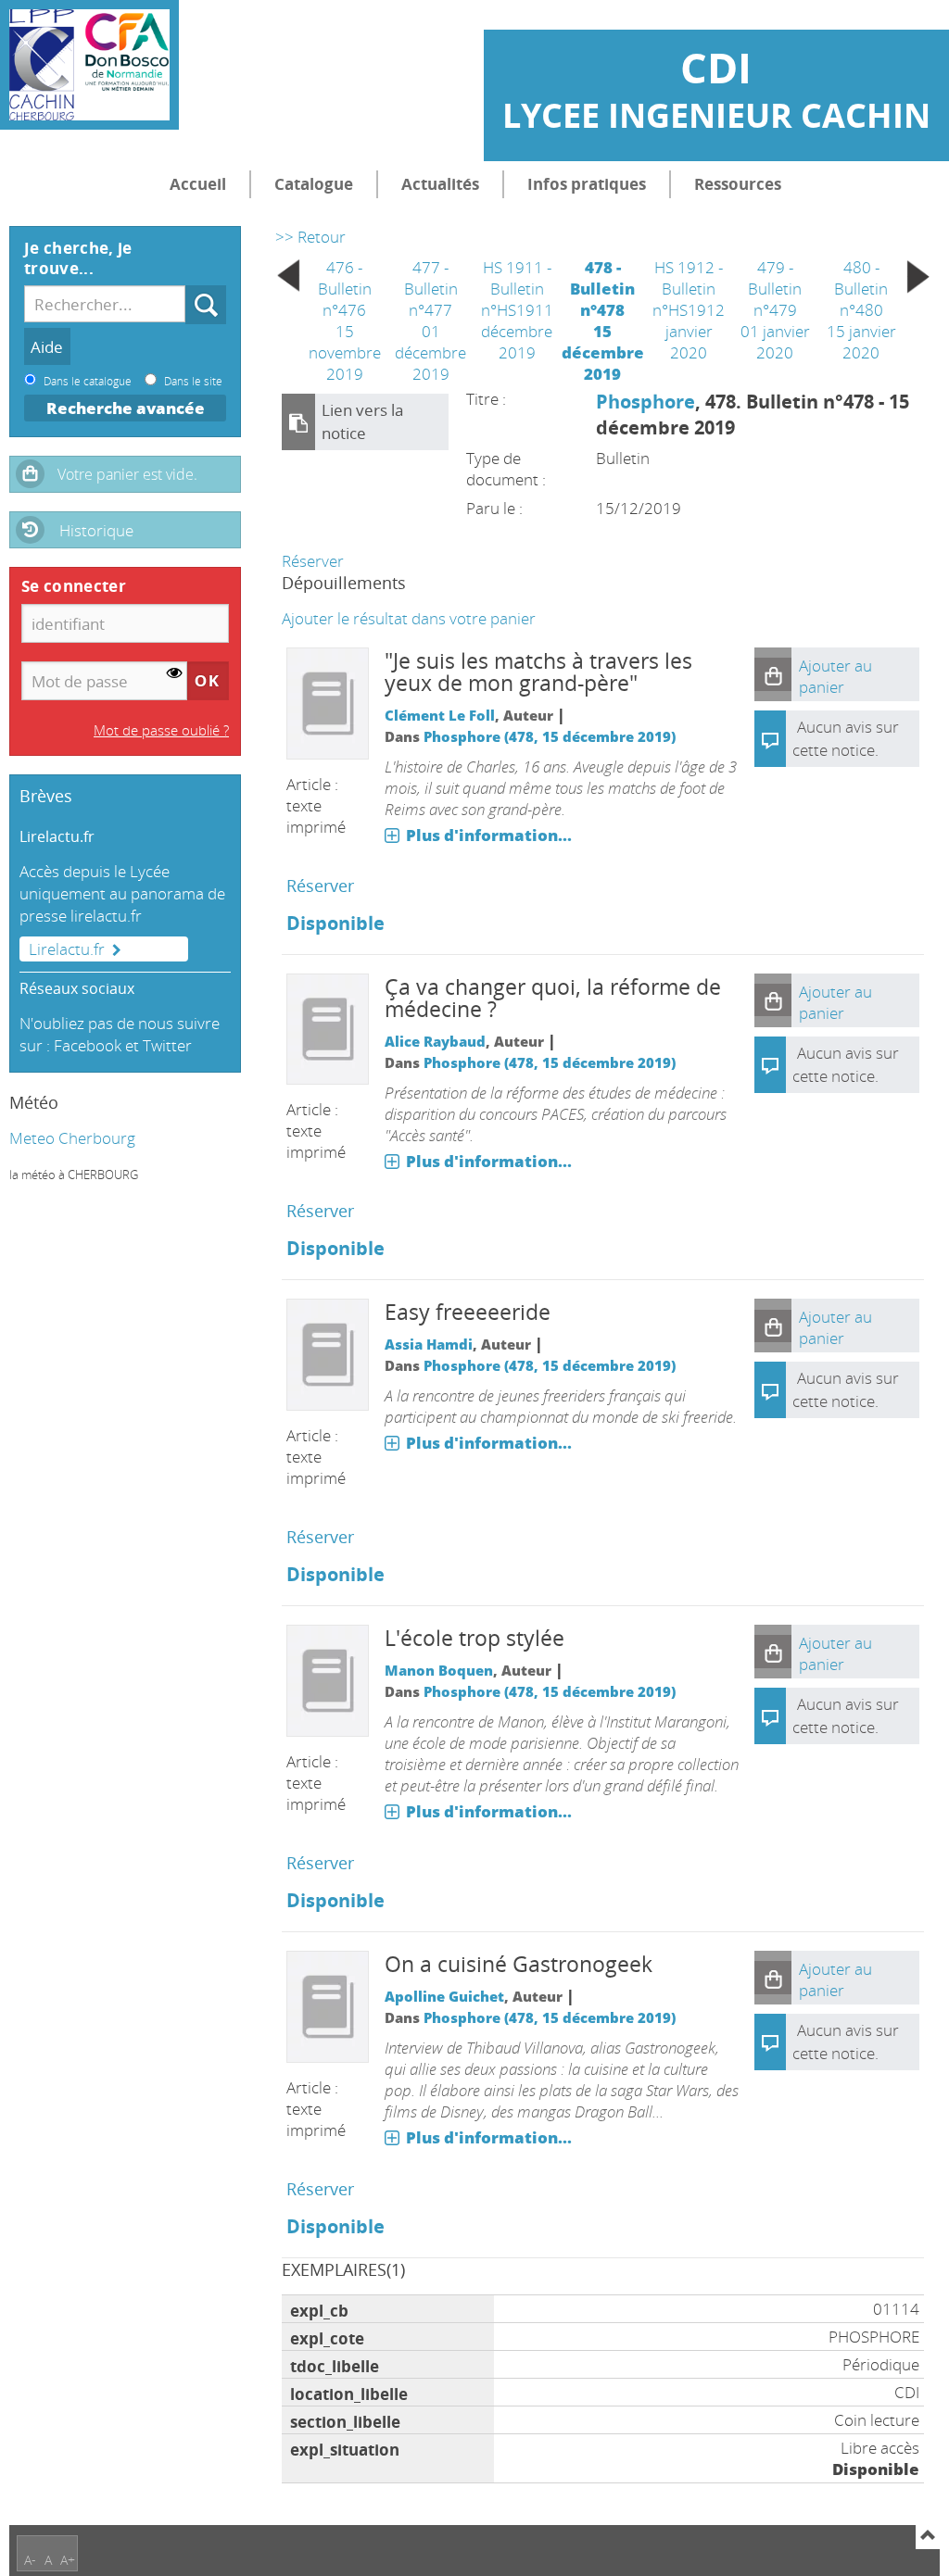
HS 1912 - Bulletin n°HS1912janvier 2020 (689, 310)
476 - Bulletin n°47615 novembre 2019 (345, 320)
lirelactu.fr (106, 916)
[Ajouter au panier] (773, 674)
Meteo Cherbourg (72, 1138)
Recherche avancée (126, 408)
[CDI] (89, 65)
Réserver (313, 561)
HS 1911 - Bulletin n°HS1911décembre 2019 (517, 310)
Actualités (440, 184)
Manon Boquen (439, 1670)
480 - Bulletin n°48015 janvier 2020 (861, 310)
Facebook (88, 1045)
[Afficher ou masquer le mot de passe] (175, 674)
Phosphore (645, 401)
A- (30, 2560)
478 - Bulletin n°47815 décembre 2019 (603, 320)
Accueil (198, 184)
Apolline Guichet (444, 1996)
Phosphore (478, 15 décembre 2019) (550, 736)
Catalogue (314, 184)
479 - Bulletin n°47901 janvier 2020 (775, 310)
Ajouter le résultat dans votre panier (409, 618)
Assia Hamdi (429, 1344)
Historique (96, 530)
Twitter (167, 1045)
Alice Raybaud (435, 1041)
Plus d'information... (489, 835)
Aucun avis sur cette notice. (846, 1389)
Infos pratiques (587, 184)
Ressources (738, 184)
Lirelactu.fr (67, 949)
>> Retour (310, 237)
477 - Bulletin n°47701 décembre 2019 (430, 320)
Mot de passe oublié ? (161, 730)
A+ (68, 2560)
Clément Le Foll (440, 715)
